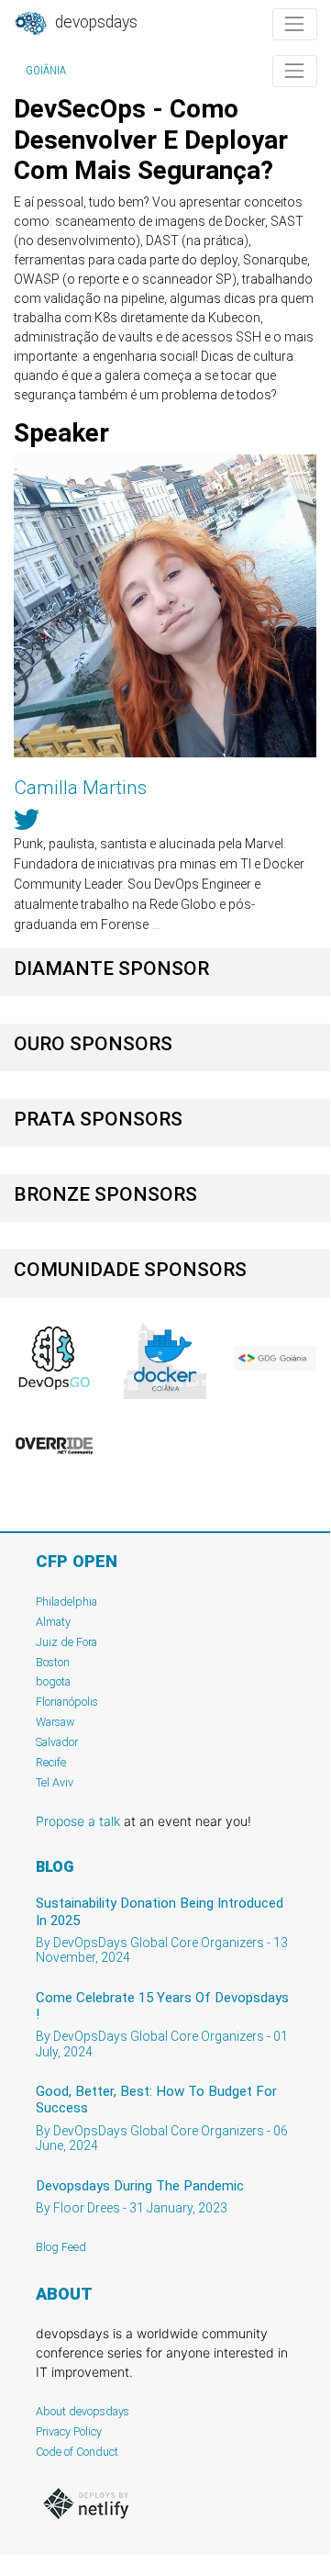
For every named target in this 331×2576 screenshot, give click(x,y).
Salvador (57, 1742)
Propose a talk (78, 1821)
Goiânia (46, 71)
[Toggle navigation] (295, 24)
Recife (51, 1762)
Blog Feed (61, 2247)
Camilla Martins (80, 788)
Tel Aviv (55, 1782)
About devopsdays (83, 2411)
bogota (53, 1681)
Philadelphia (66, 1602)
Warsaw (55, 1722)
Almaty (53, 1622)
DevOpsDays (94, 22)
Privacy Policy (69, 2431)
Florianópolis (67, 1702)
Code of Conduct (77, 2452)
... (155, 924)
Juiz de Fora (66, 1642)
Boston (53, 1662)
